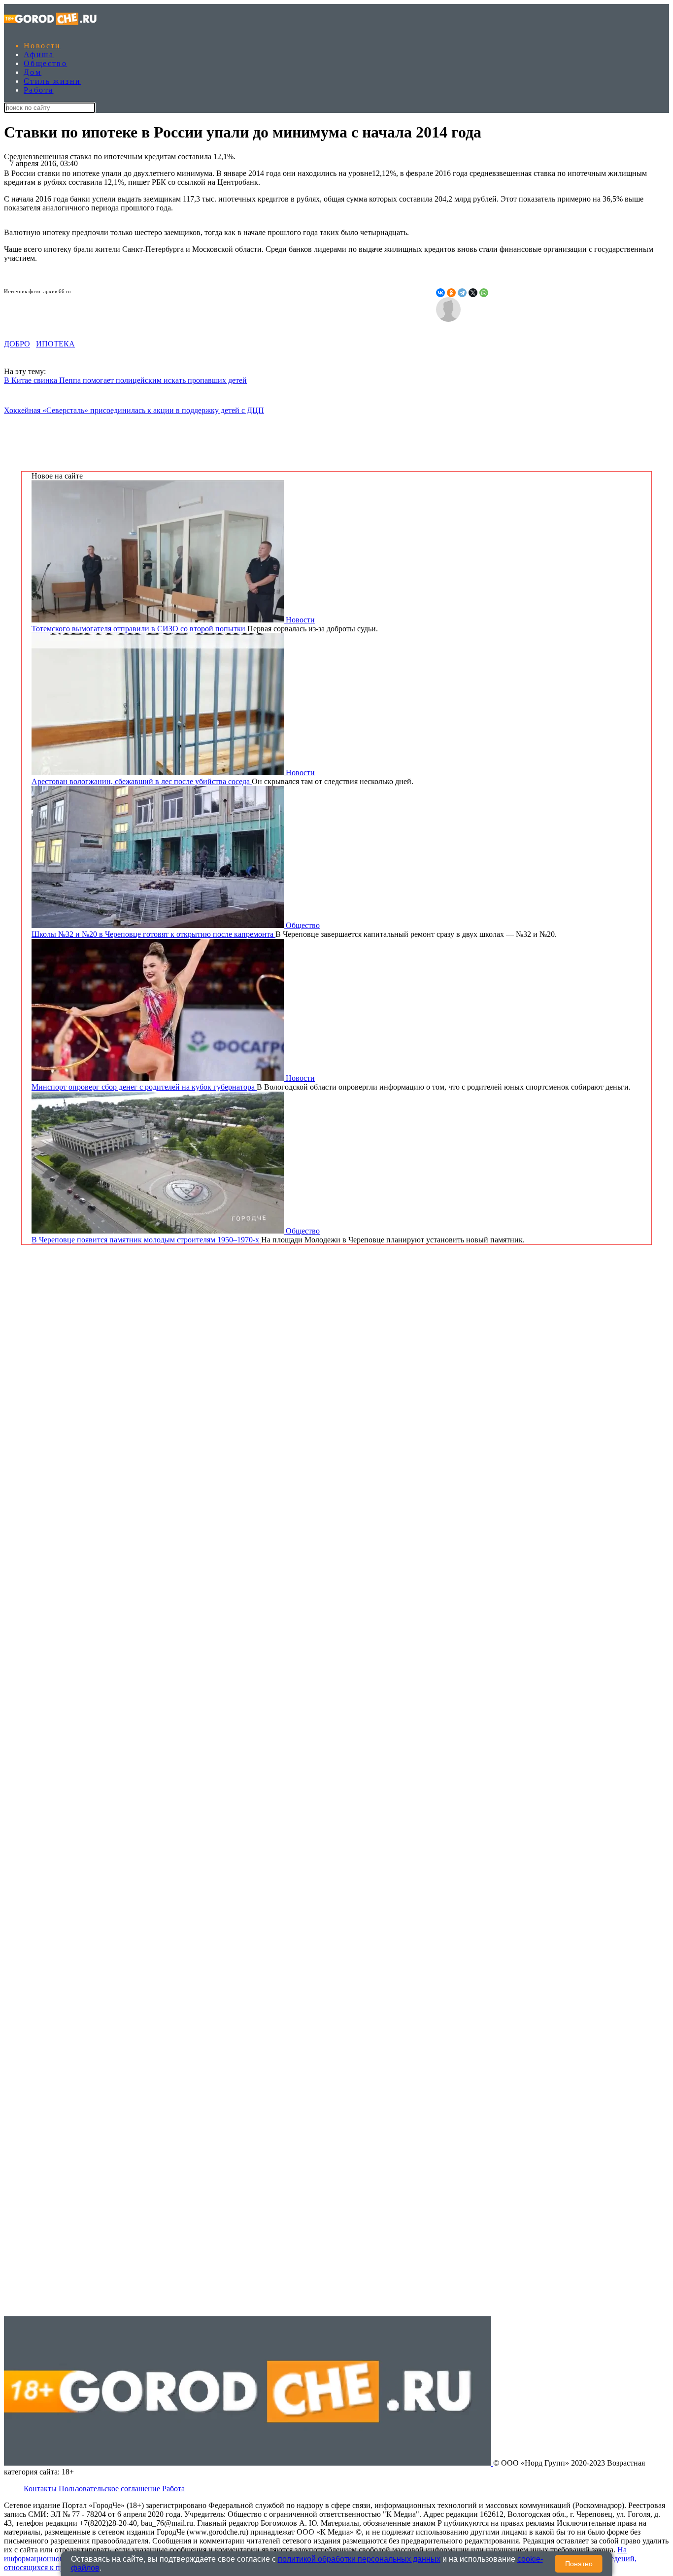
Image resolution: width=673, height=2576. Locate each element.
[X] (473, 293)
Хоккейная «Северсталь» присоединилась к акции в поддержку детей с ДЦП (134, 410)
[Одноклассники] (451, 293)
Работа (38, 90)
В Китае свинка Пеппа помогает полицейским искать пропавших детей (125, 380)
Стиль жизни (52, 81)
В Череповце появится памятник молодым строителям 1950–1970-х (146, 1240)
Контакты (40, 2489)
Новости (42, 46)
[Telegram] (462, 293)
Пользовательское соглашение (109, 2489)
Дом (33, 72)
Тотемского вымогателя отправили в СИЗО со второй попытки (139, 629)
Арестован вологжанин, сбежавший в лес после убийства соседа (142, 781)
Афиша (39, 54)
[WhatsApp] (484, 293)
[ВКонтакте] (440, 293)
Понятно (579, 2564)
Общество (45, 63)
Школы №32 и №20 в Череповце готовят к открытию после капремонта (153, 934)
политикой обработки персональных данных (359, 2559)
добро (17, 344)
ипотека (55, 344)
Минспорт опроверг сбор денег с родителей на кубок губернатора (144, 1087)
